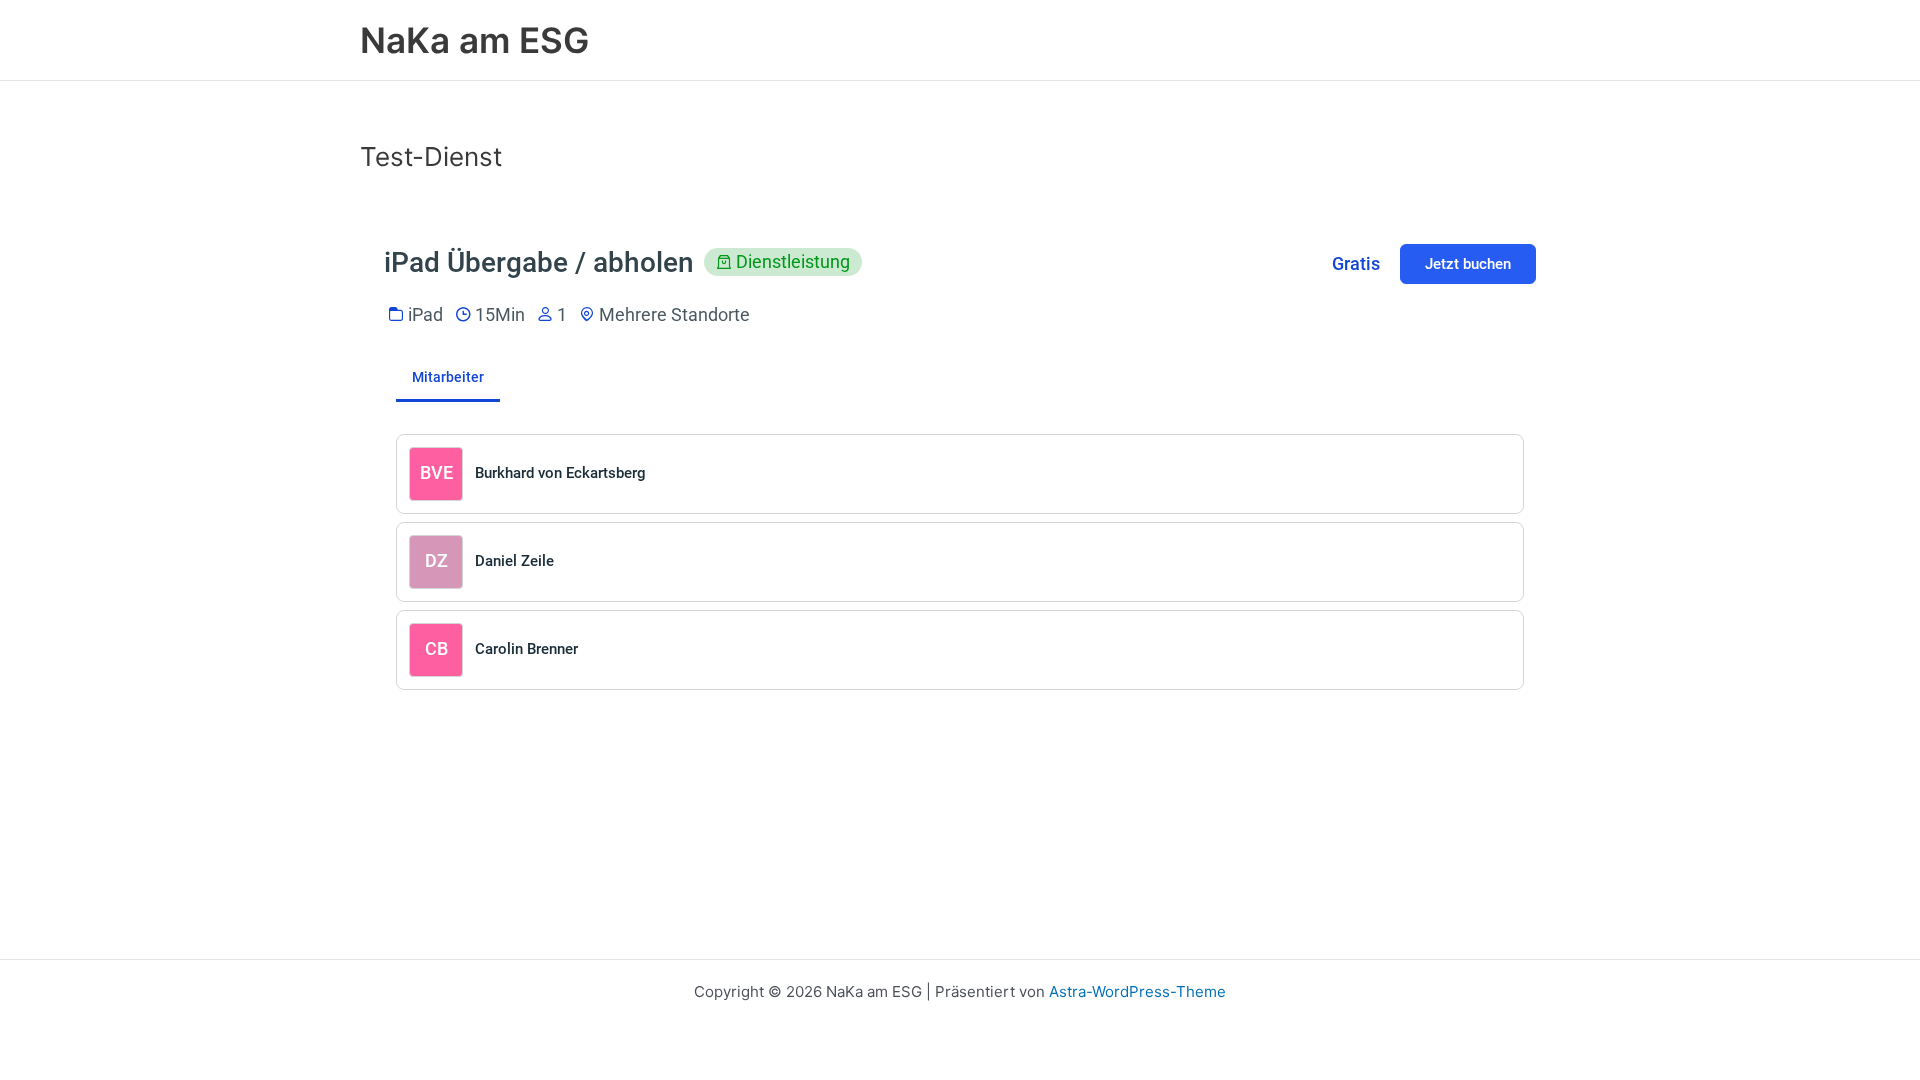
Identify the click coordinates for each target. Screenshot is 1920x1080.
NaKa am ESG (474, 40)
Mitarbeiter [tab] (448, 377)
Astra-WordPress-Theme (1137, 991)
